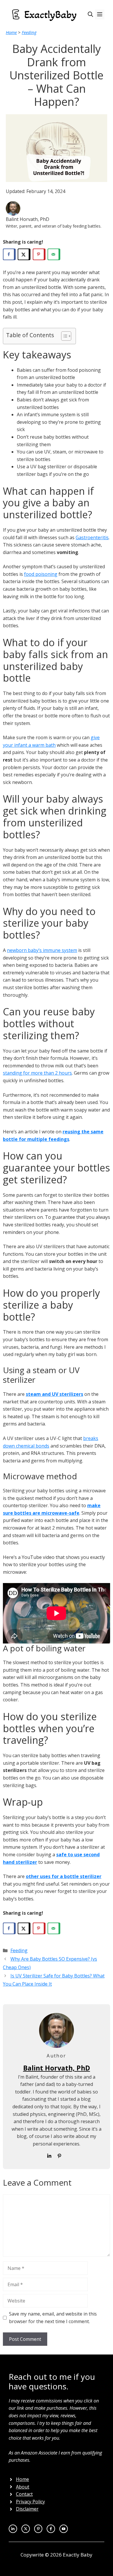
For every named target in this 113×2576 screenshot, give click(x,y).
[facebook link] (64, 2529)
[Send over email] (54, 254)
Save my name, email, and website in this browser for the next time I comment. (53, 2318)
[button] (90, 14)
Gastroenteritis (92, 537)
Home (11, 32)
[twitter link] (13, 2529)
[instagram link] (26, 2529)
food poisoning (41, 574)
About (23, 2487)
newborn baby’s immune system (42, 950)
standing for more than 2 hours (37, 1073)
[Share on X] (24, 254)
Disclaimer (27, 2509)
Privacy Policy (30, 2502)
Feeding (29, 32)
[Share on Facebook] (9, 254)
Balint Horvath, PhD (57, 2068)
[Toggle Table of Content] (63, 336)
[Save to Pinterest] (39, 254)
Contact (24, 2494)
